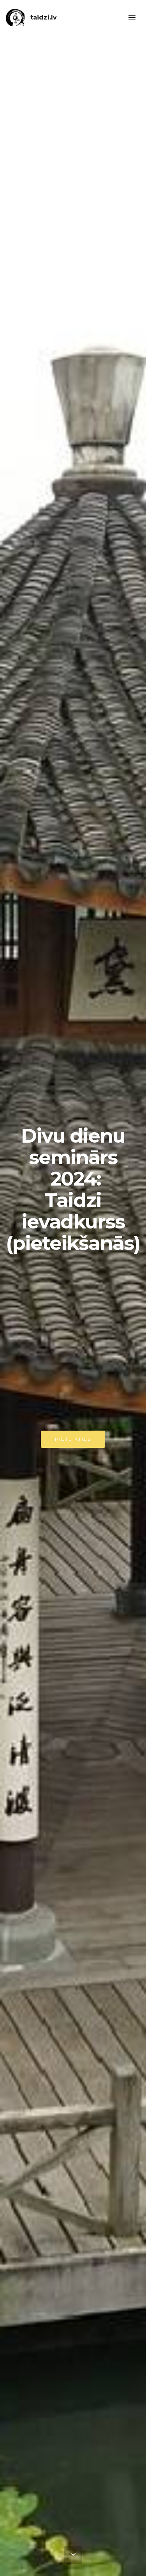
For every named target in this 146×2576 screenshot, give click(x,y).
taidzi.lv (44, 17)
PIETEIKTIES (73, 1439)
